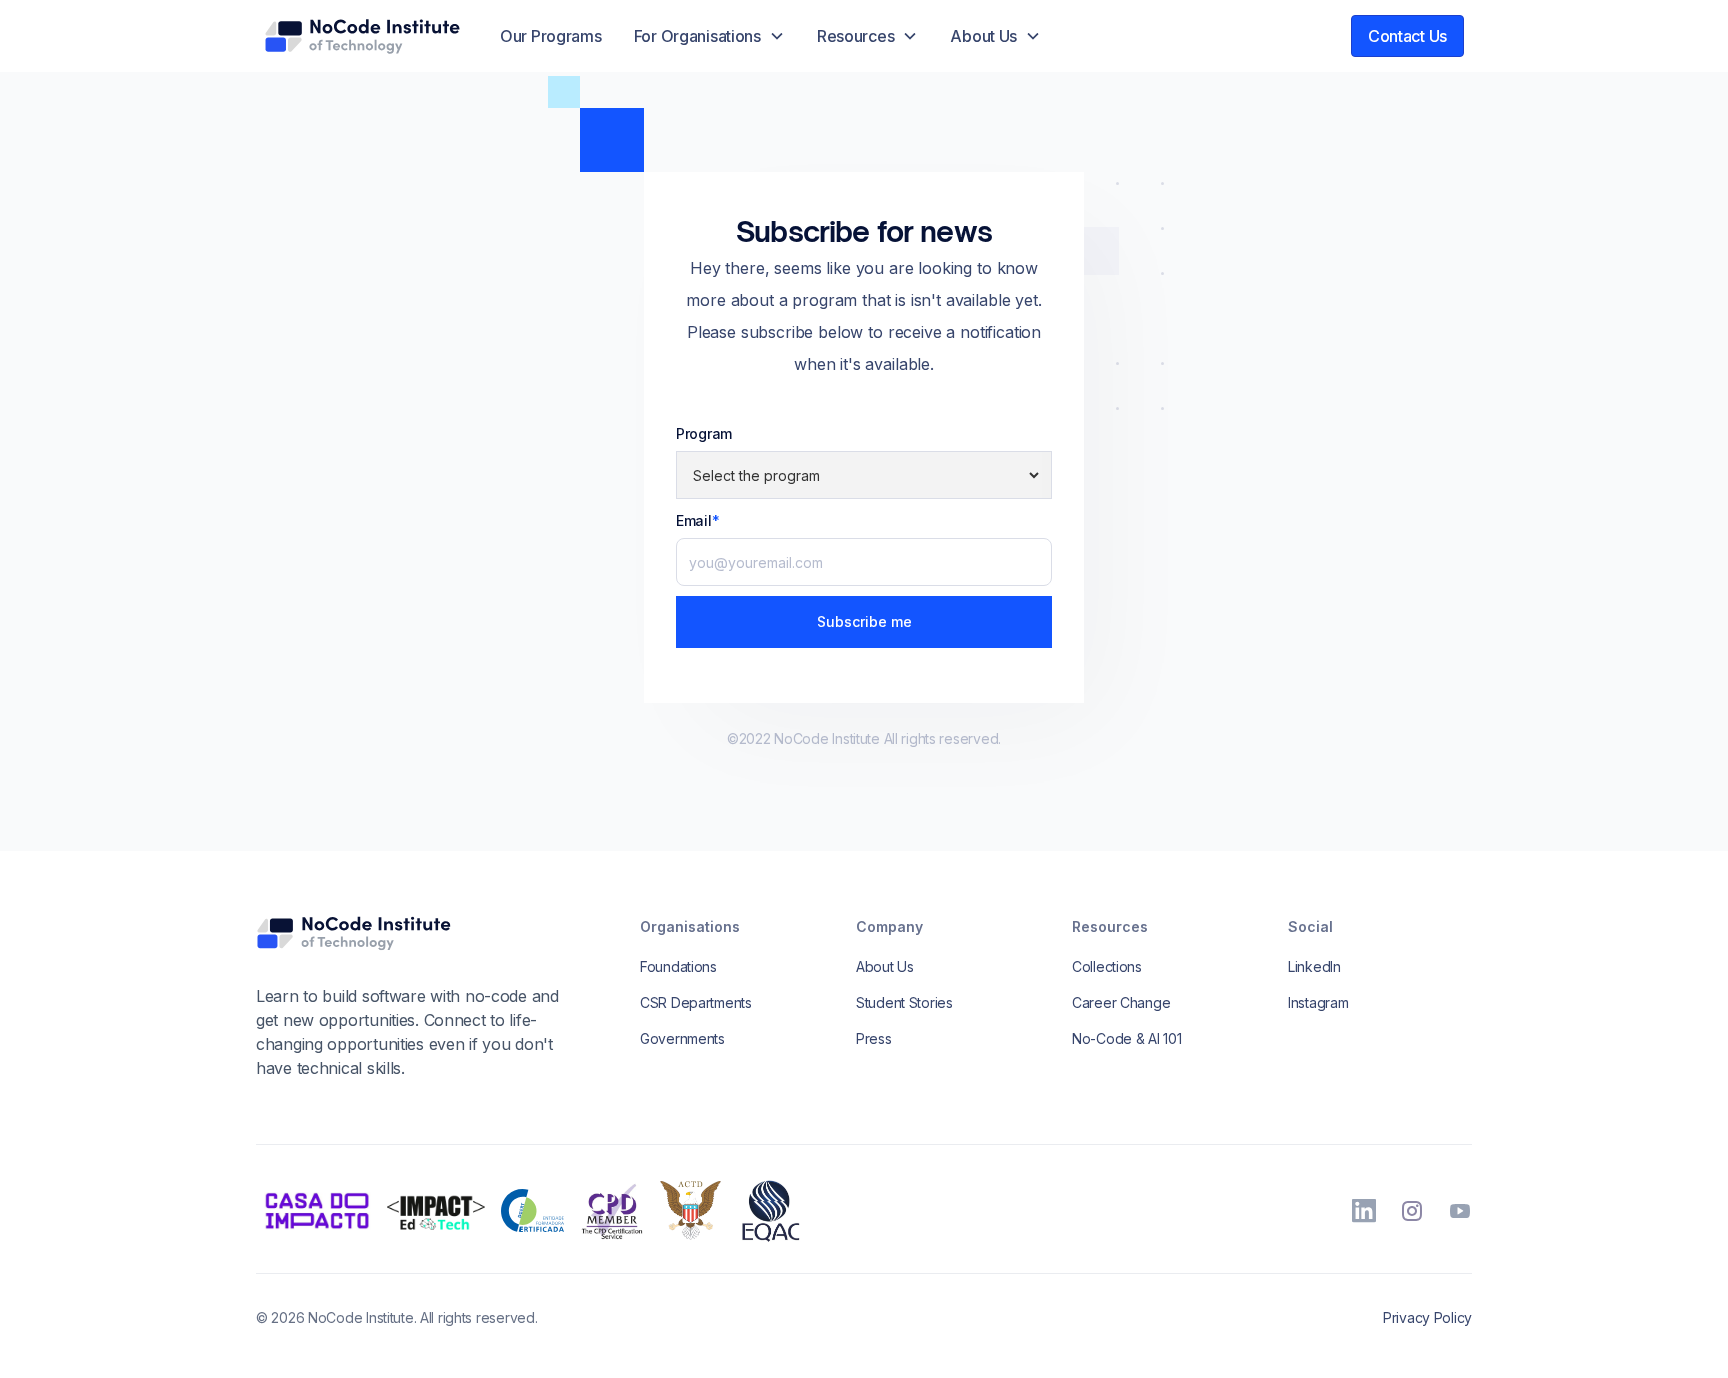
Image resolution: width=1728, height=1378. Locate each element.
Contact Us (1407, 36)
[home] (362, 36)
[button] (709, 36)
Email (697, 520)
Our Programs (551, 36)
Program (704, 433)
